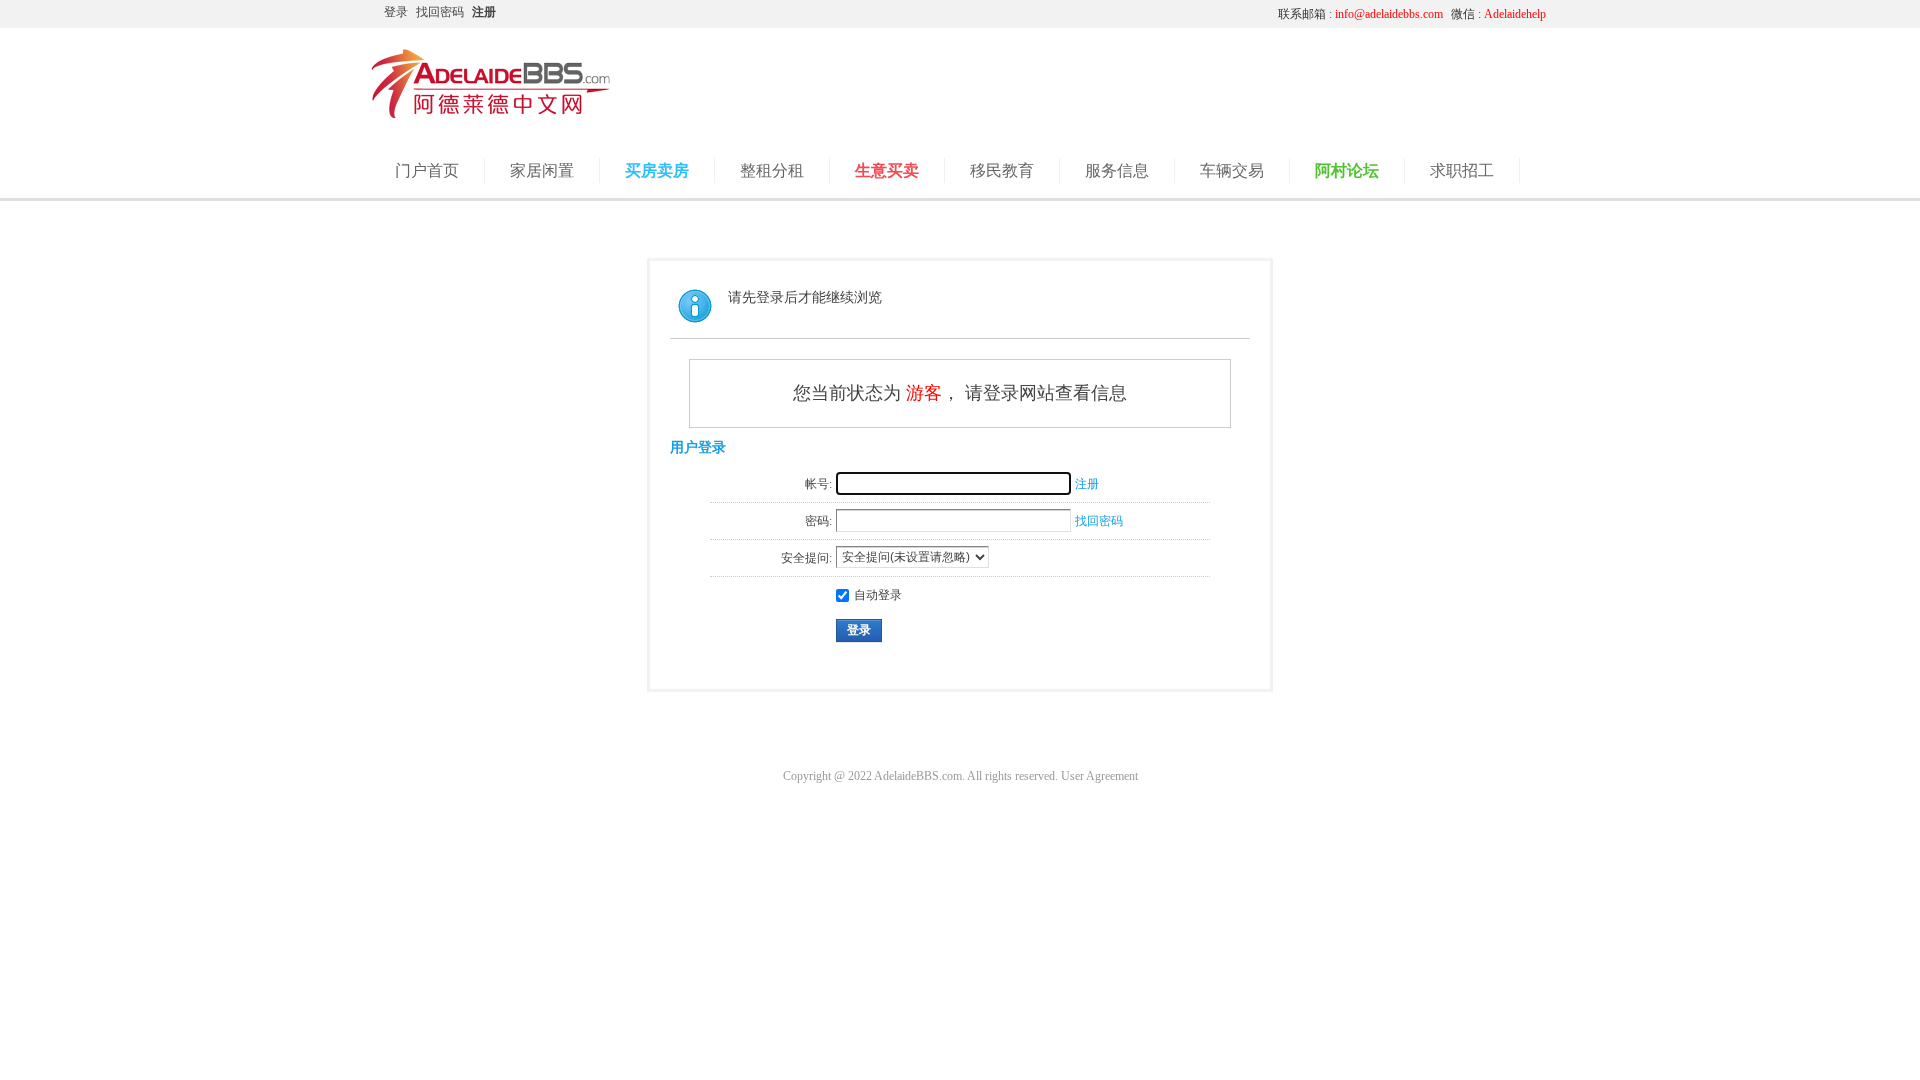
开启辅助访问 (1075, 14)
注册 (484, 12)
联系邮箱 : (1360, 14)
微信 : (1498, 14)
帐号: (818, 484)
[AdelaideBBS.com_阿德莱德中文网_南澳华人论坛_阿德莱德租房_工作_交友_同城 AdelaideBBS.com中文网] (491, 115)
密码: (818, 521)
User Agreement (1099, 776)
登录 (396, 12)
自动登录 (878, 595)
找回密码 (440, 12)
